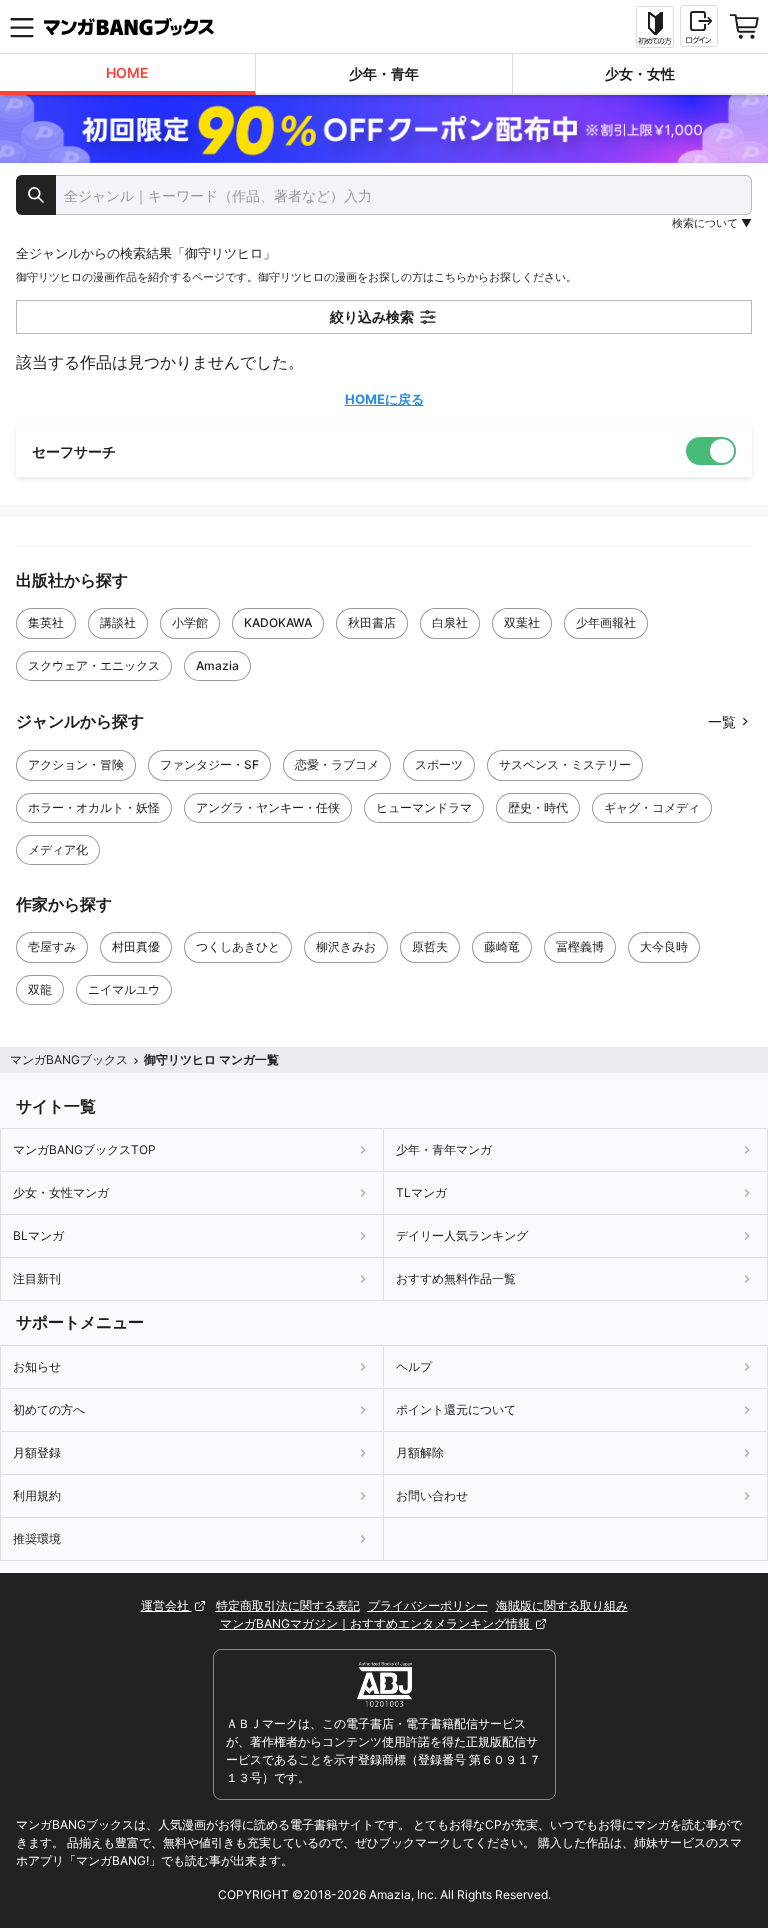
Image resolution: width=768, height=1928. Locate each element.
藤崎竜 (502, 946)
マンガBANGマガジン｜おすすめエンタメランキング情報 (376, 1623)
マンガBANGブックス (69, 1059)
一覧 (722, 721)
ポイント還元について (456, 1409)
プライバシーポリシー (428, 1605)
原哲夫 (430, 946)
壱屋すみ (52, 946)
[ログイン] (699, 26)
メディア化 (58, 849)
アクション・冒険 (76, 764)
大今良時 (664, 946)
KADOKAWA (278, 622)
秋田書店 (372, 622)
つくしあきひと (238, 946)
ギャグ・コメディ (652, 807)
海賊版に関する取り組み (562, 1605)
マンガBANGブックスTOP (84, 1149)
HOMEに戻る (384, 399)
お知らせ (37, 1366)
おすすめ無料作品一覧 (456, 1278)
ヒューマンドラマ (424, 807)
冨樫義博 (580, 946)
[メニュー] (22, 27)
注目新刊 (37, 1278)
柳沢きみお (346, 946)
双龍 (40, 989)
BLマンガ (38, 1235)
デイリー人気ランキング (462, 1235)
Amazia (217, 665)
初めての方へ (49, 1409)
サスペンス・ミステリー (565, 764)
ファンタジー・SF (209, 764)
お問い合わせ (432, 1495)
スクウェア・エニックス (94, 665)
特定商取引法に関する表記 (288, 1605)
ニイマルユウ (124, 989)
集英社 (46, 622)
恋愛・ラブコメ (337, 764)
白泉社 (450, 622)
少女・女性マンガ (61, 1192)
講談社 (118, 622)
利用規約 (37, 1495)
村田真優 (136, 946)
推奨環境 (37, 1538)
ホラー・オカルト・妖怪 (94, 807)
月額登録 (37, 1452)
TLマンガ (421, 1192)
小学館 (190, 622)
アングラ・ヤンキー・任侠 (268, 807)
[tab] (128, 74)
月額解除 (420, 1452)
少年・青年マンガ (444, 1149)
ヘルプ (414, 1366)
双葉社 (522, 622)
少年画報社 (606, 622)
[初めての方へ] (655, 27)
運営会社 (166, 1605)
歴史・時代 (538, 807)
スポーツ (439, 764)
